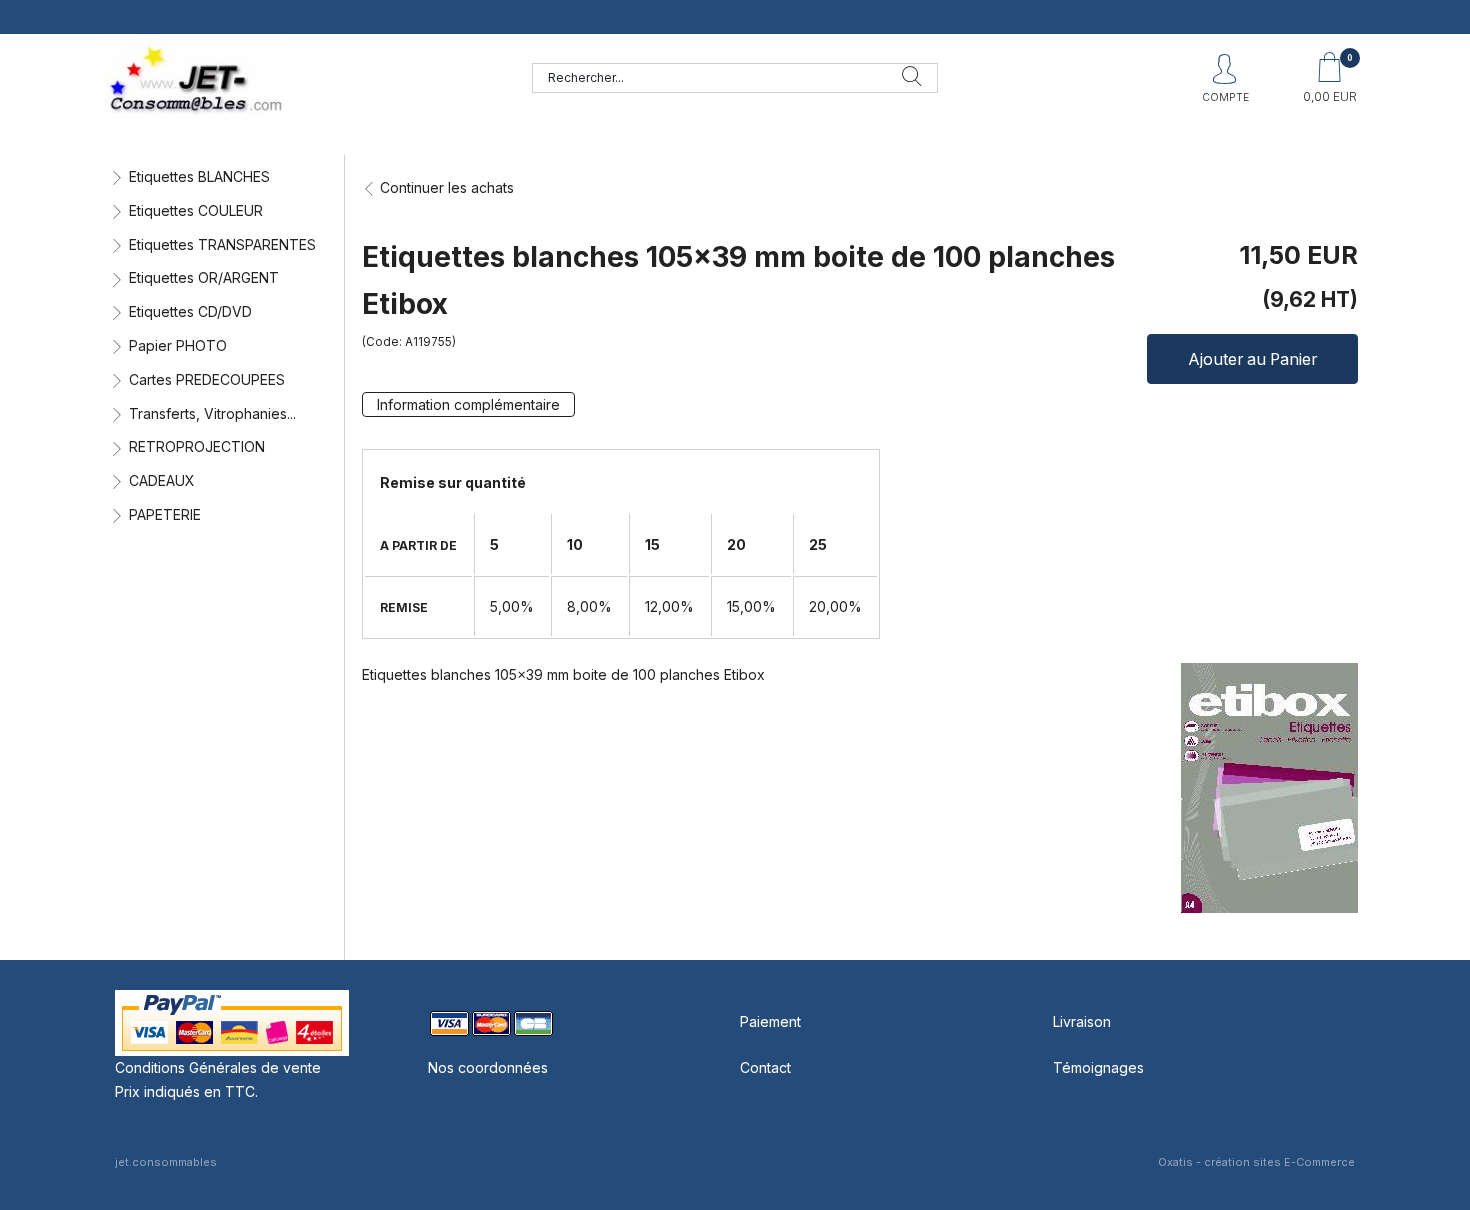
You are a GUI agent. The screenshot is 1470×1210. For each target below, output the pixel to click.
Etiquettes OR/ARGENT (204, 277)
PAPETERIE (165, 514)
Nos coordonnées (488, 1067)
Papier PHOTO (178, 345)
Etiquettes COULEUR (196, 210)
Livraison (1082, 1021)
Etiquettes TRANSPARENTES (222, 244)
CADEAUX (162, 480)
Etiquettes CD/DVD (190, 311)
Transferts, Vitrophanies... (212, 413)
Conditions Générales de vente (218, 1067)
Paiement (770, 1021)
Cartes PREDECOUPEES (207, 379)
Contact (765, 1067)
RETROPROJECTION (197, 446)
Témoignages (1098, 1067)
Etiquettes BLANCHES (199, 176)
